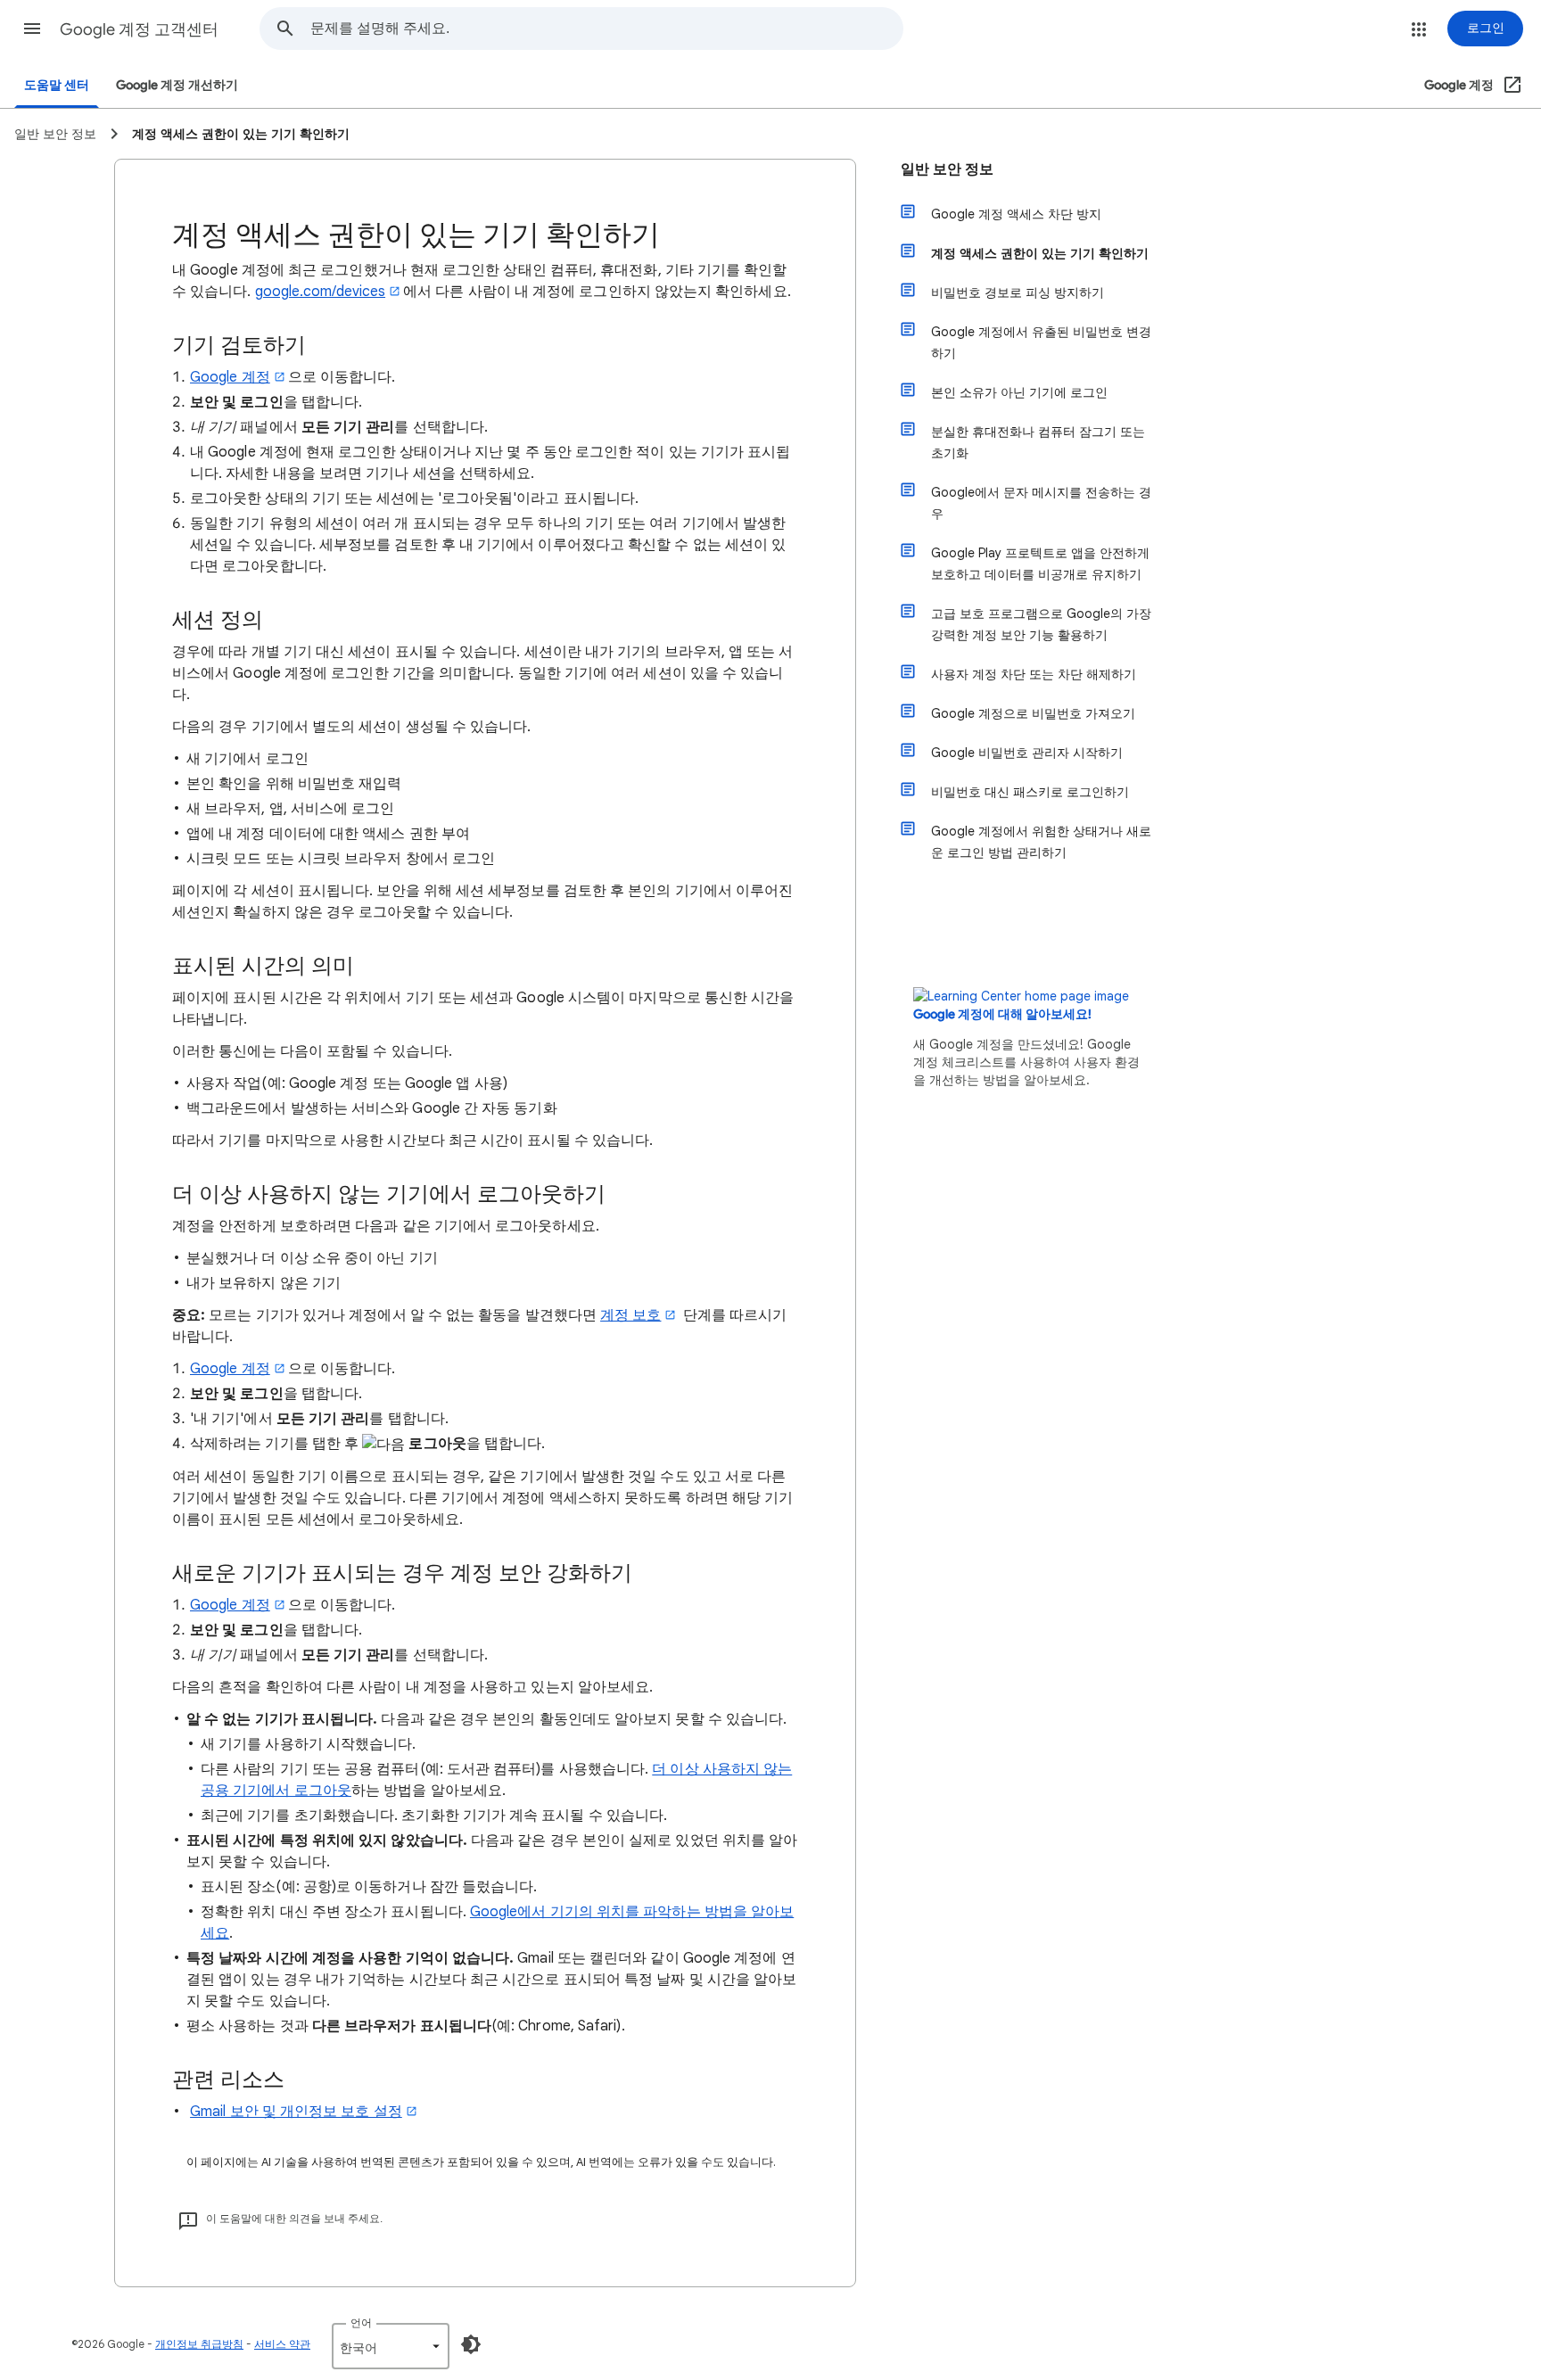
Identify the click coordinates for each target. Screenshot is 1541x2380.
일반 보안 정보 (947, 169)
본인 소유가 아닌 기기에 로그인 (1019, 392)
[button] (32, 29)
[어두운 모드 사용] (471, 2344)
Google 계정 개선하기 (177, 85)
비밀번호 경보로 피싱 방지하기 (1018, 292)
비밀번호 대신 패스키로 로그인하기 (1030, 792)
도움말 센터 (57, 85)
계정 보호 (630, 1315)
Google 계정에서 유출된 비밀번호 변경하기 (1041, 342)
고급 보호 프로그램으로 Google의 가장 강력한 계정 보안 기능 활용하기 (1041, 624)
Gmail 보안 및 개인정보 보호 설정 (296, 2112)
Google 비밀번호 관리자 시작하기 (1027, 753)
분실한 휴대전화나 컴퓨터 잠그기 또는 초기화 (1038, 442)
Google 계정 (230, 377)
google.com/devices (320, 292)
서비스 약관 (282, 2344)
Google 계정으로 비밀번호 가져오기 (1033, 713)
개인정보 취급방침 (199, 2344)
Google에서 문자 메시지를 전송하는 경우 (1041, 503)
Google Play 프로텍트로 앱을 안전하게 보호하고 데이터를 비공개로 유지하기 (1040, 564)
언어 (361, 2322)
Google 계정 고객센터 (139, 29)
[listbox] (391, 2346)
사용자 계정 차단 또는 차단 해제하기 (1034, 674)
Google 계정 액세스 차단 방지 (1016, 214)
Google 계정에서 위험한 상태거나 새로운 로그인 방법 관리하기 (1041, 842)
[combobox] (606, 29)
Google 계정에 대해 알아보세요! (1002, 1014)
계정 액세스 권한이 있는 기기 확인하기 (1040, 253)
